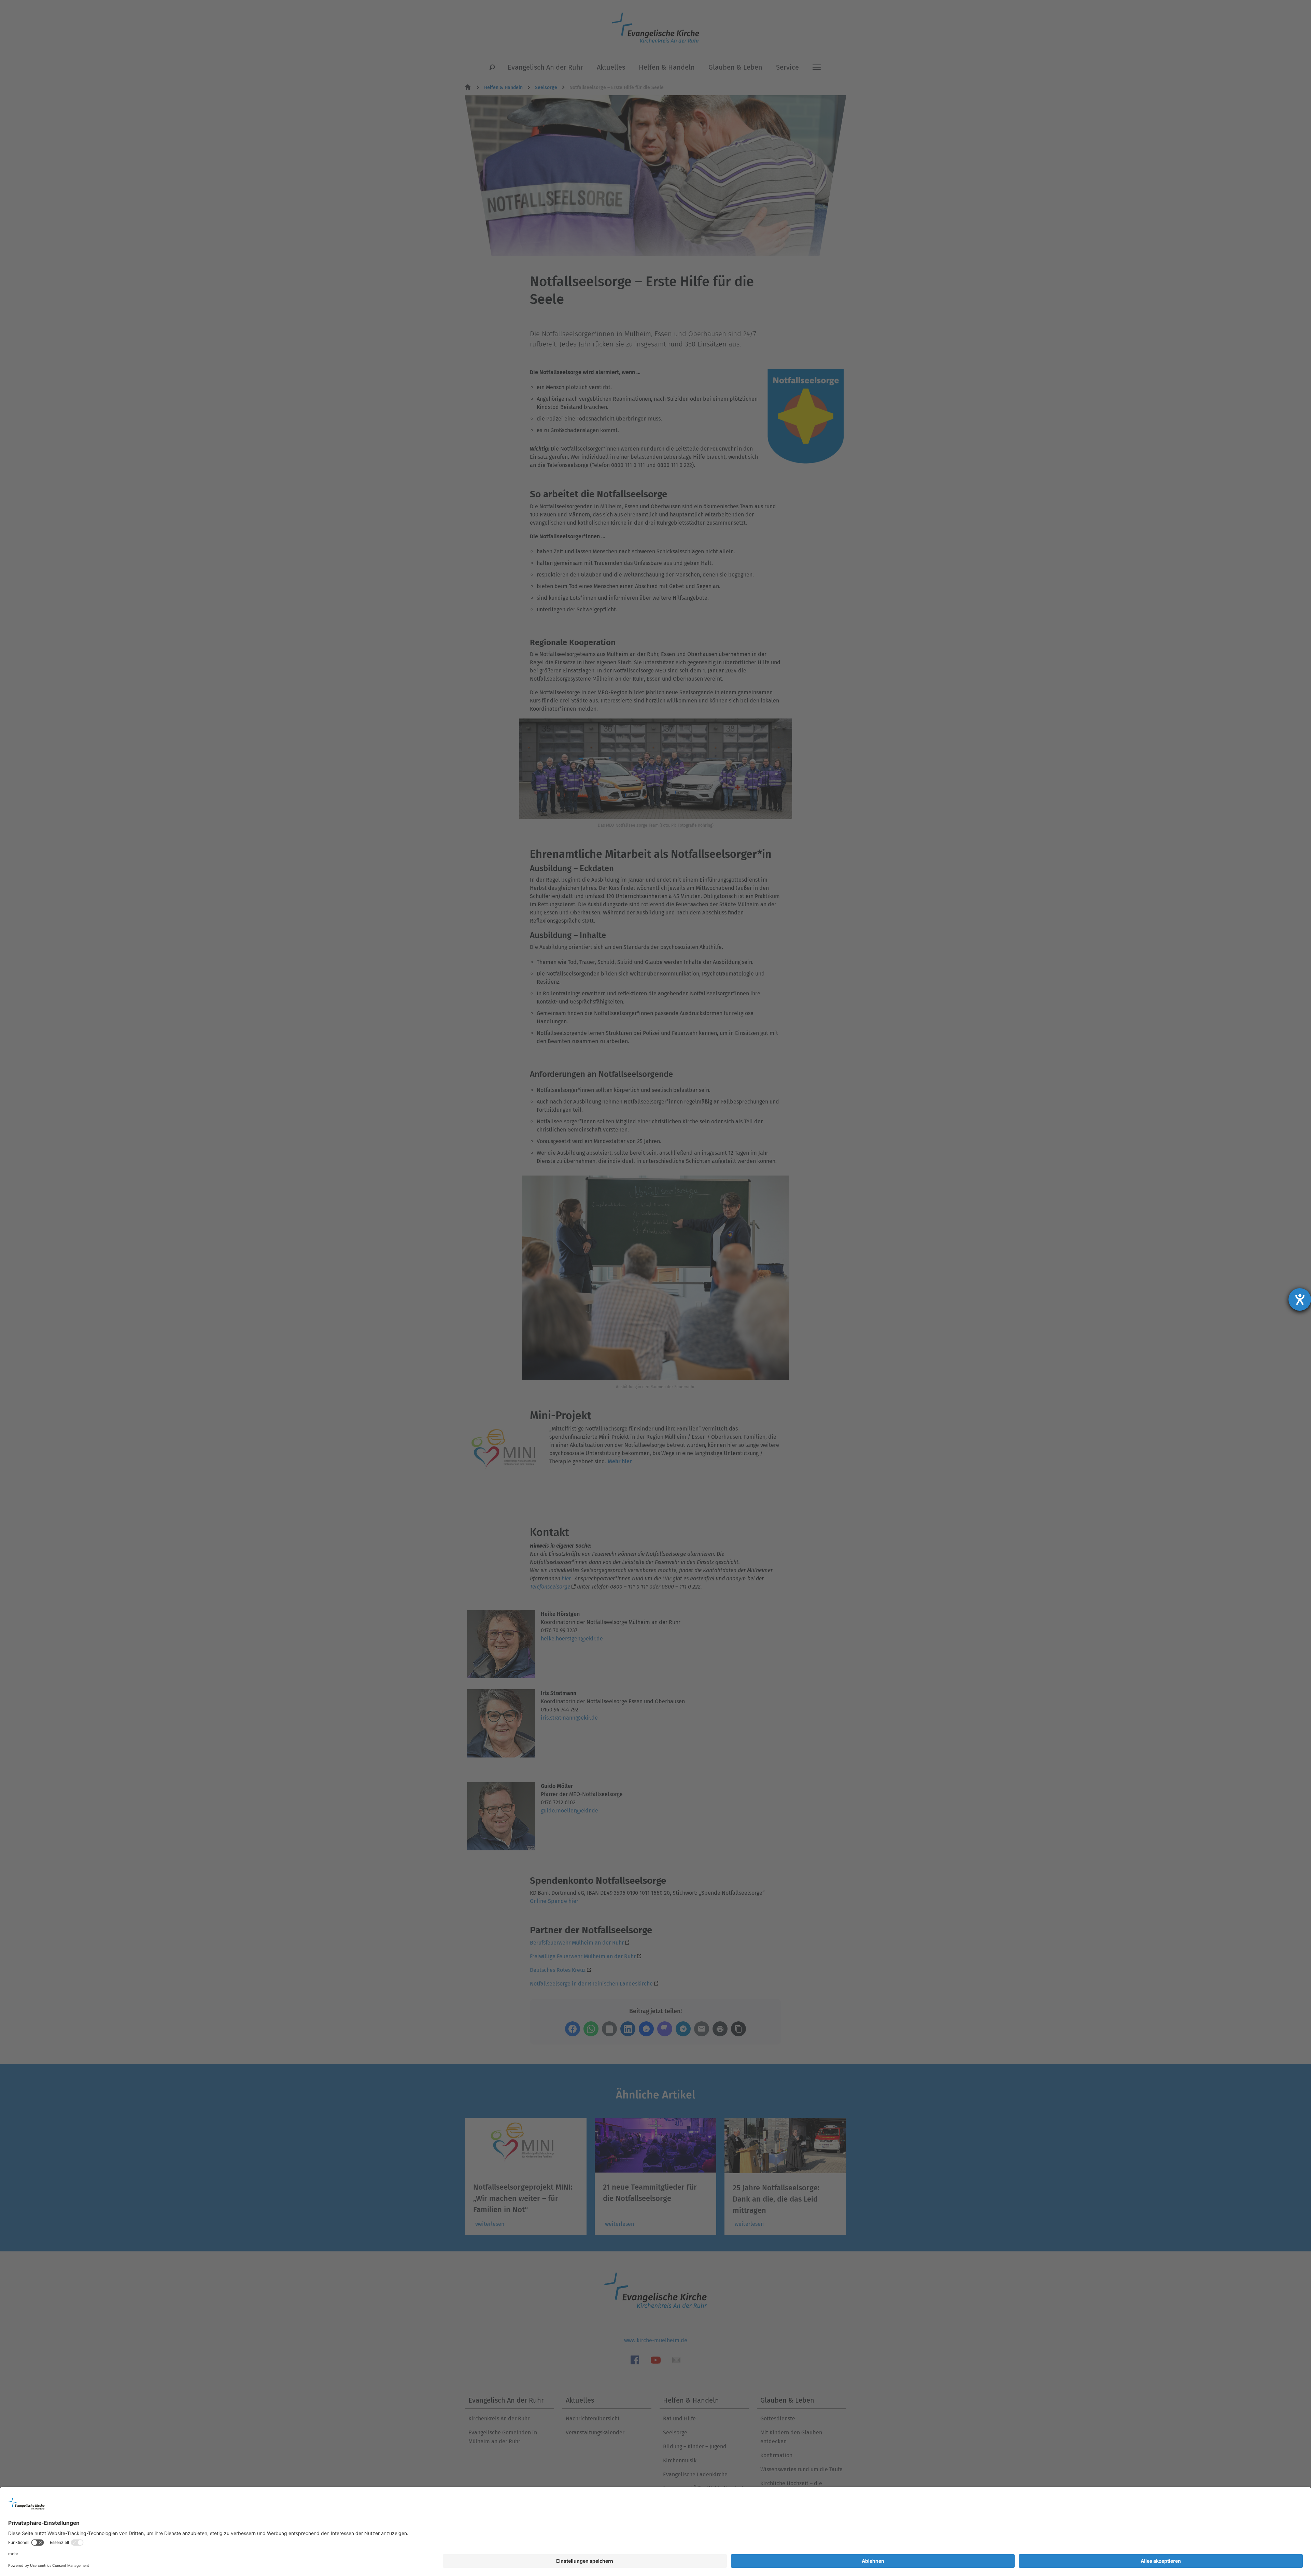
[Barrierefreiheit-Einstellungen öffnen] (1300, 1299)
